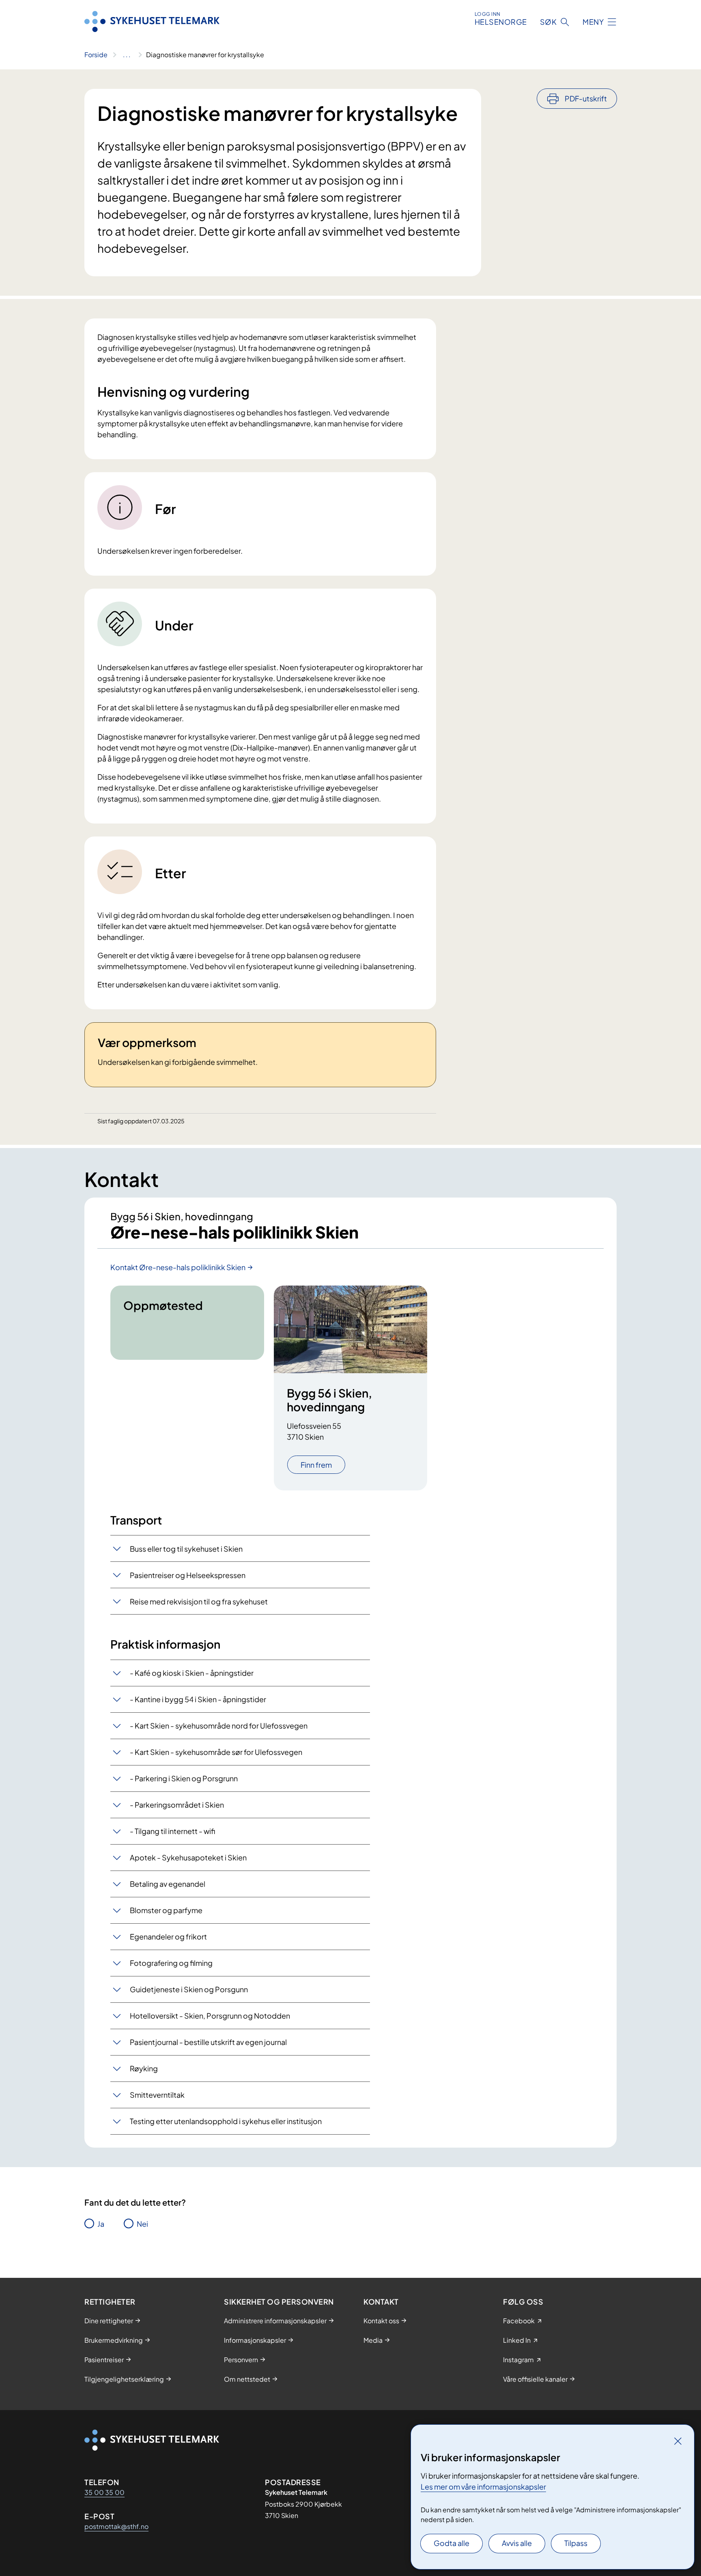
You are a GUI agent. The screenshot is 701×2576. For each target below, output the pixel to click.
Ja (101, 2224)
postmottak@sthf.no (116, 2526)
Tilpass (576, 2543)
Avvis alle (517, 2543)
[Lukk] (678, 2441)
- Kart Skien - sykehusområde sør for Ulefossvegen (216, 1752)
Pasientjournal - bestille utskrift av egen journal (208, 2042)
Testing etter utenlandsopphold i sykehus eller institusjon (226, 2121)
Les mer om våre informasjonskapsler (483, 2487)
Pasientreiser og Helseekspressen (188, 1575)
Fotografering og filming (171, 1963)
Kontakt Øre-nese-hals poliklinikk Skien (178, 1267)
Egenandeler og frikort (168, 1936)
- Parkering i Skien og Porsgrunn (184, 1778)
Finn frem (316, 1465)
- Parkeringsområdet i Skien (177, 1805)
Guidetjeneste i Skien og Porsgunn (189, 1989)
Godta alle (452, 2543)
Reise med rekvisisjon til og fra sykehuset (199, 1601)
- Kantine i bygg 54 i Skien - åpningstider (198, 1699)
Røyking (144, 2068)
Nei (142, 2224)
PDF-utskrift (586, 98)
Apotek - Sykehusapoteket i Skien (188, 1857)
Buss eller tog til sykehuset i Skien (186, 1549)
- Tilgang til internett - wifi (172, 1831)
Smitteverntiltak (157, 2095)
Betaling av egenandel (168, 1884)
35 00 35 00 (104, 2492)
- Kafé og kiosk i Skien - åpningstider (192, 1673)
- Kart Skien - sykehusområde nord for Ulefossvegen (219, 1726)
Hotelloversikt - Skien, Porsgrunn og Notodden (210, 2016)
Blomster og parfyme (166, 1910)
